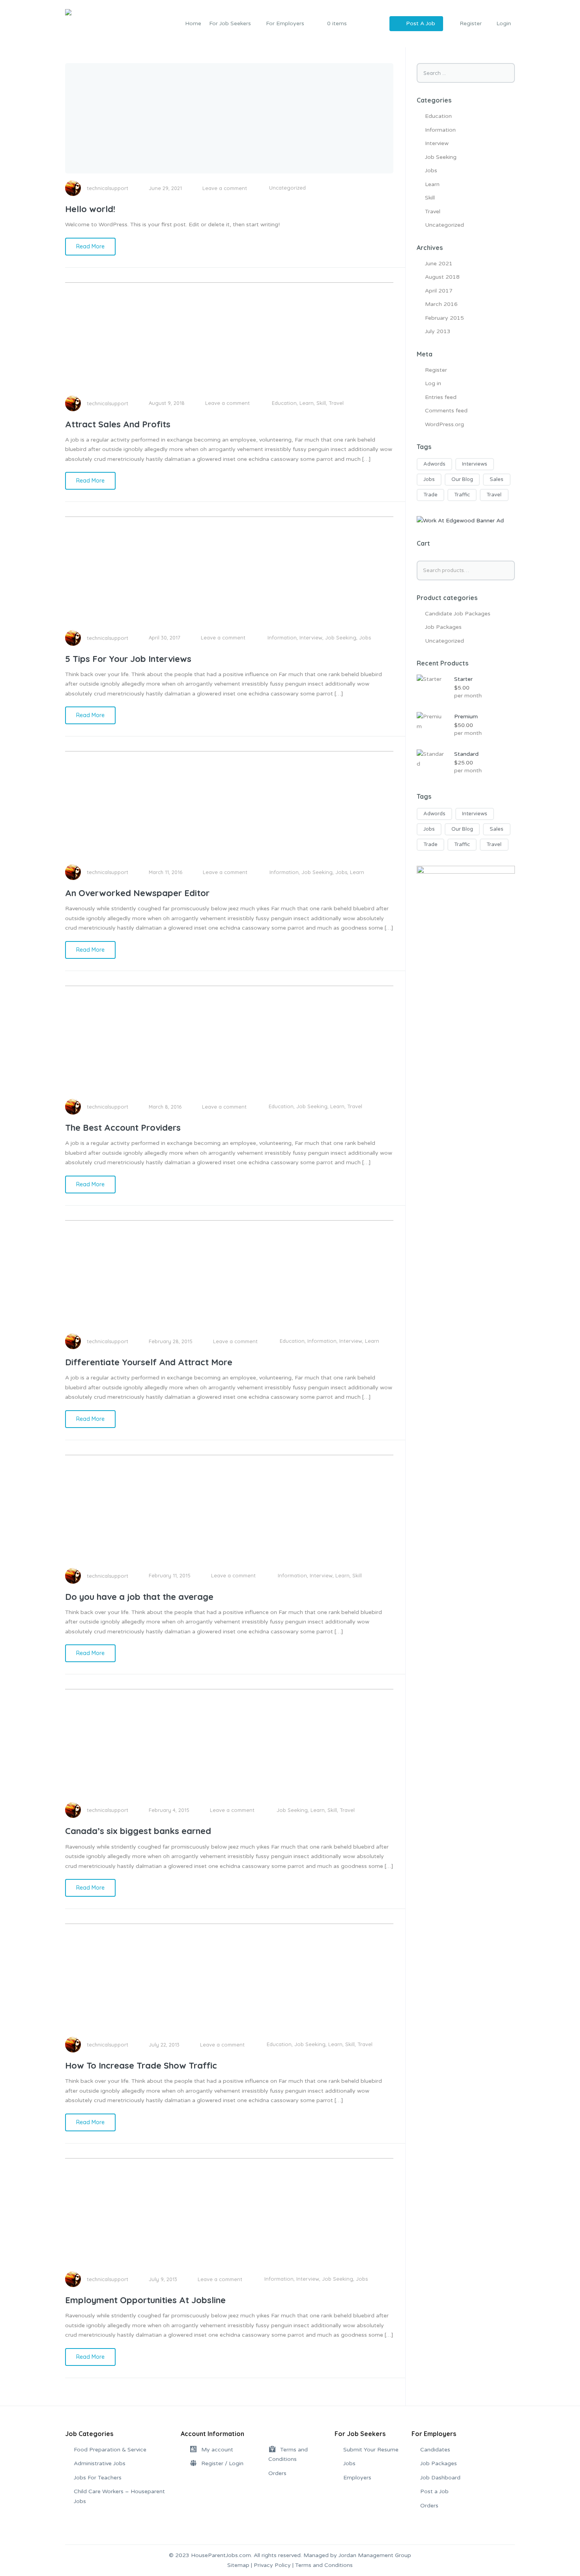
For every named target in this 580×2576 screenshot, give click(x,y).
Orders (277, 2473)
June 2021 (439, 264)
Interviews (475, 464)
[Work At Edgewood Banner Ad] (460, 521)
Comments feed (446, 411)
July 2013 (438, 331)
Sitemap (238, 2565)
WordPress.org (444, 424)
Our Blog (462, 479)
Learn (307, 403)
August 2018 (442, 277)
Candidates (435, 2450)
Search (508, 570)
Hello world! (90, 209)
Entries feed (441, 397)
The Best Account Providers (123, 1128)
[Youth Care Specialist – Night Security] (466, 915)
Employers (357, 2478)
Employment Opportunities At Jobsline (145, 2300)
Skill (321, 403)
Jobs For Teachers (98, 2478)
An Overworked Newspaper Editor (137, 893)
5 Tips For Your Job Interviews (128, 659)
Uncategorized (287, 188)
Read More (90, 246)
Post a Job (434, 2491)
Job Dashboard (440, 2478)
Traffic (462, 495)
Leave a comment (225, 188)
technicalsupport (108, 188)
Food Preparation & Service (110, 2450)
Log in (433, 383)
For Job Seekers (230, 23)
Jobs (365, 637)
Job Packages (443, 627)
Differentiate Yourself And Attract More (149, 1362)
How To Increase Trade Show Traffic (141, 2065)
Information (282, 637)
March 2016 (441, 304)
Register (436, 370)
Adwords (434, 464)
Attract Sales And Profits (118, 424)
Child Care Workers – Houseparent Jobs (119, 2496)
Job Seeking (341, 637)
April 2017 (439, 291)
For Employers (285, 23)
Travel (336, 403)
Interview (311, 637)
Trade (430, 495)
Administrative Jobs (100, 2463)
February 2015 (444, 318)
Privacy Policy (272, 2565)
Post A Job (421, 23)
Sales (497, 479)
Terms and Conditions (324, 2565)
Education (284, 403)
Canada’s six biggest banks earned (138, 1831)
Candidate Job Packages (458, 614)
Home (193, 23)
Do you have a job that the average (139, 1597)
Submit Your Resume (371, 2450)
